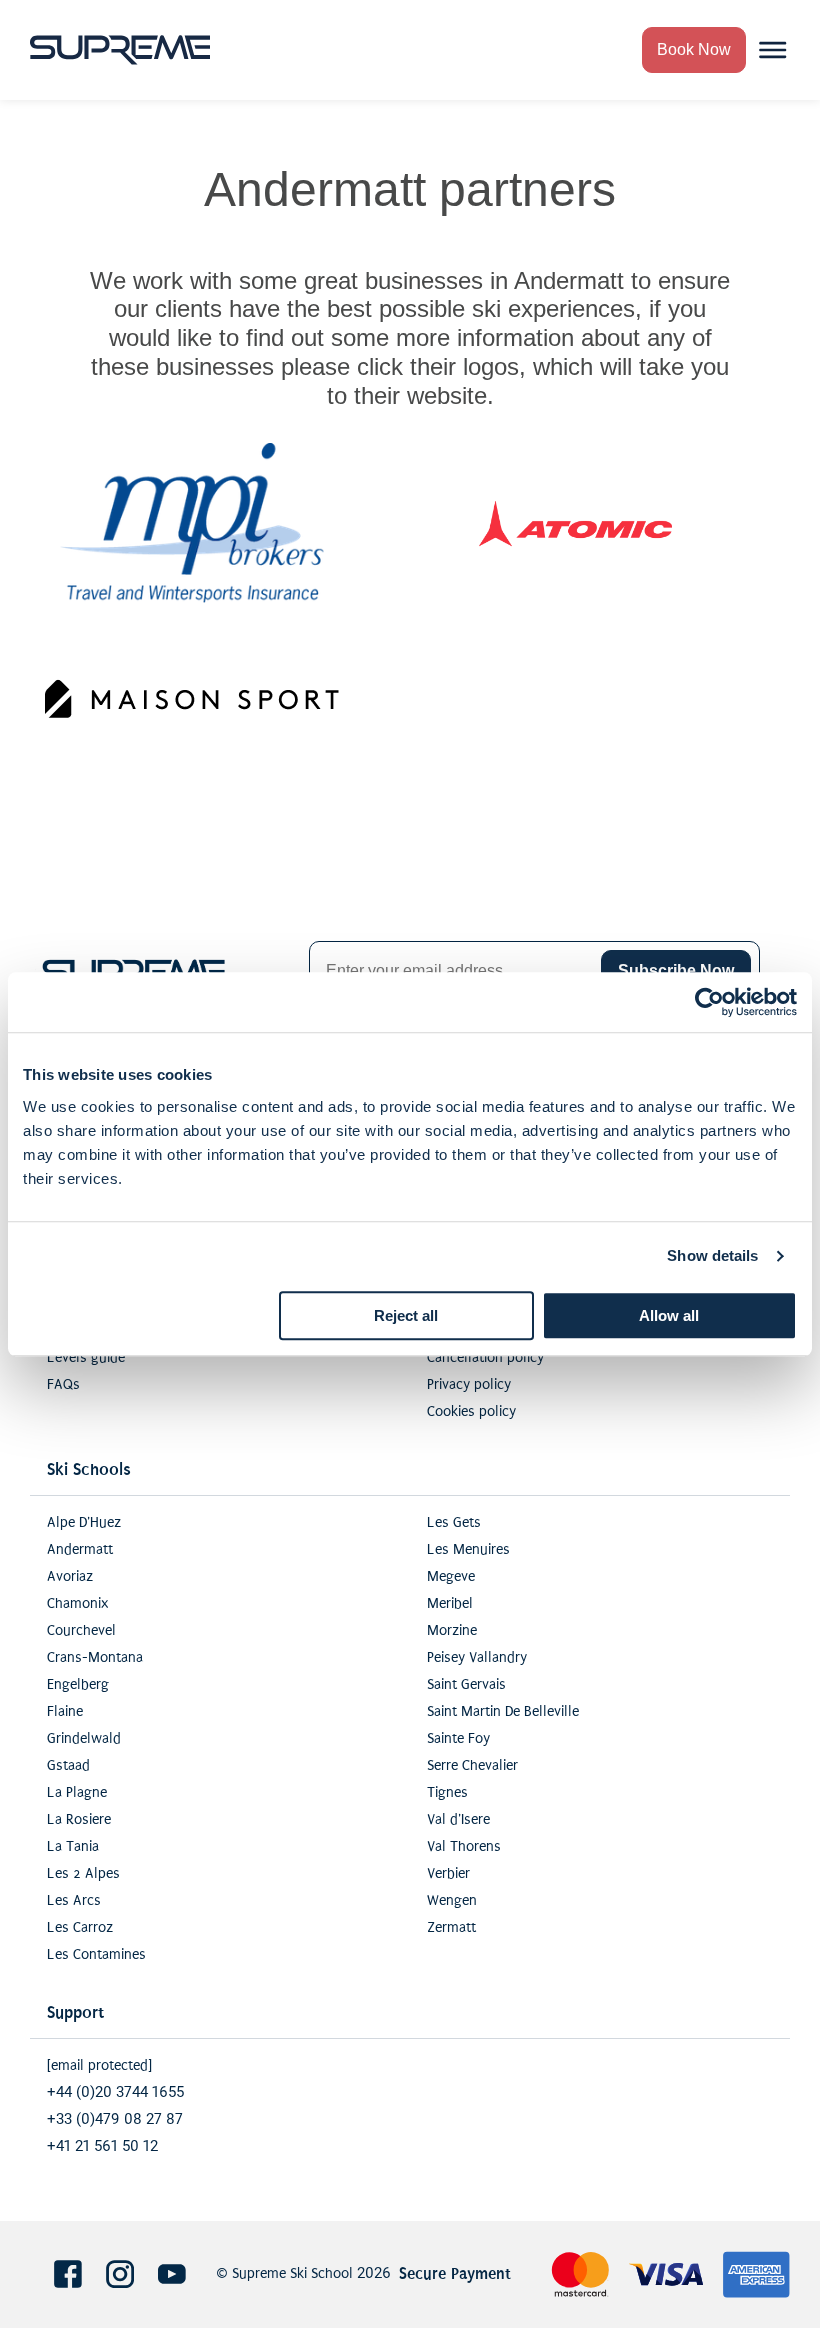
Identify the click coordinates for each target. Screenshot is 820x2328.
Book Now (694, 49)
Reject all (406, 1315)
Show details (712, 1255)
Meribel (450, 1603)
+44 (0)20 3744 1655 (115, 2092)
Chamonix (77, 1603)
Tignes (447, 1792)
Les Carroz (80, 1927)
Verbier (448, 1873)
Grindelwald (84, 1738)
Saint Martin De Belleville (503, 1711)
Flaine (65, 1711)
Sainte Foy (458, 1738)
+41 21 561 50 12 (102, 2146)
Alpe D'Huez (84, 1522)
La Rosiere (79, 1819)
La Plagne (77, 1792)
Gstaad (68, 1765)
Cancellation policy (485, 1357)
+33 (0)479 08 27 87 (115, 2119)
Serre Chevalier (472, 1765)
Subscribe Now (676, 970)
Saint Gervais (466, 1684)
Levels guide (86, 1357)
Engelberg (78, 1684)
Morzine (452, 1630)
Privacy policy (469, 1384)
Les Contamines (96, 1954)
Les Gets (454, 1522)
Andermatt (80, 1549)
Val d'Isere (458, 1819)
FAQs (63, 1384)
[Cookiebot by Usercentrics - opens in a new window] (709, 1002)
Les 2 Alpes (83, 1873)
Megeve (451, 1576)
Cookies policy (471, 1411)
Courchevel (81, 1630)
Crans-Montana (95, 1657)
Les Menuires (468, 1549)
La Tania (73, 1846)
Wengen (452, 1900)
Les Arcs (74, 1900)
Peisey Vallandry (477, 1657)
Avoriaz (70, 1576)
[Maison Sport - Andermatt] (192, 699)
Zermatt (451, 1927)
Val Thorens (464, 1846)
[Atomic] (576, 523)
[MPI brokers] (192, 523)
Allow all (669, 1315)
